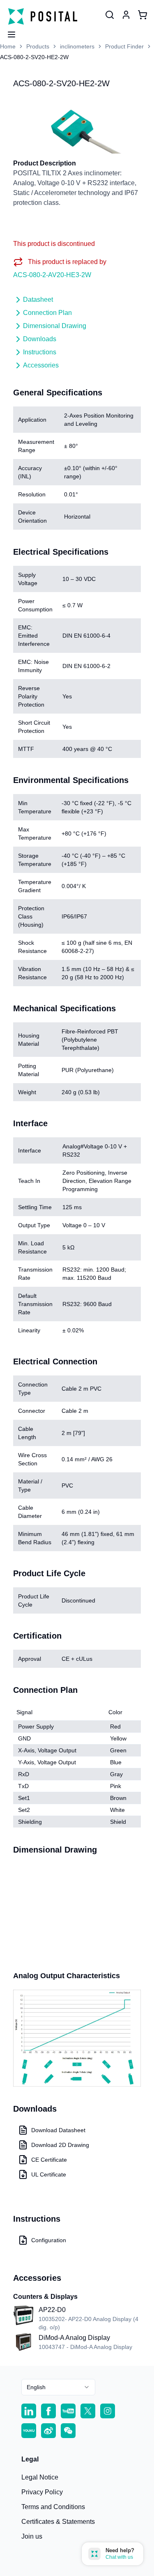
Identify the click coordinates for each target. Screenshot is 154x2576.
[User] (110, 15)
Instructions (40, 352)
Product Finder (124, 46)
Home (8, 46)
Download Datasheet (58, 2130)
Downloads (40, 339)
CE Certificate (49, 2160)
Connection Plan (47, 313)
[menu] (8, 32)
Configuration (49, 2240)
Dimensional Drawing (55, 326)
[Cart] (143, 15)
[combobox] (58, 2387)
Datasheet (38, 300)
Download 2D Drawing (60, 2145)
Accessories (41, 365)
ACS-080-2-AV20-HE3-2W (52, 275)
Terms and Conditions (53, 2507)
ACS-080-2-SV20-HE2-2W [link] (34, 57)
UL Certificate (49, 2174)
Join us (32, 2536)
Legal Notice (40, 2477)
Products (38, 46)
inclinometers (77, 46)
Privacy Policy (42, 2492)
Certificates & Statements (58, 2522)
